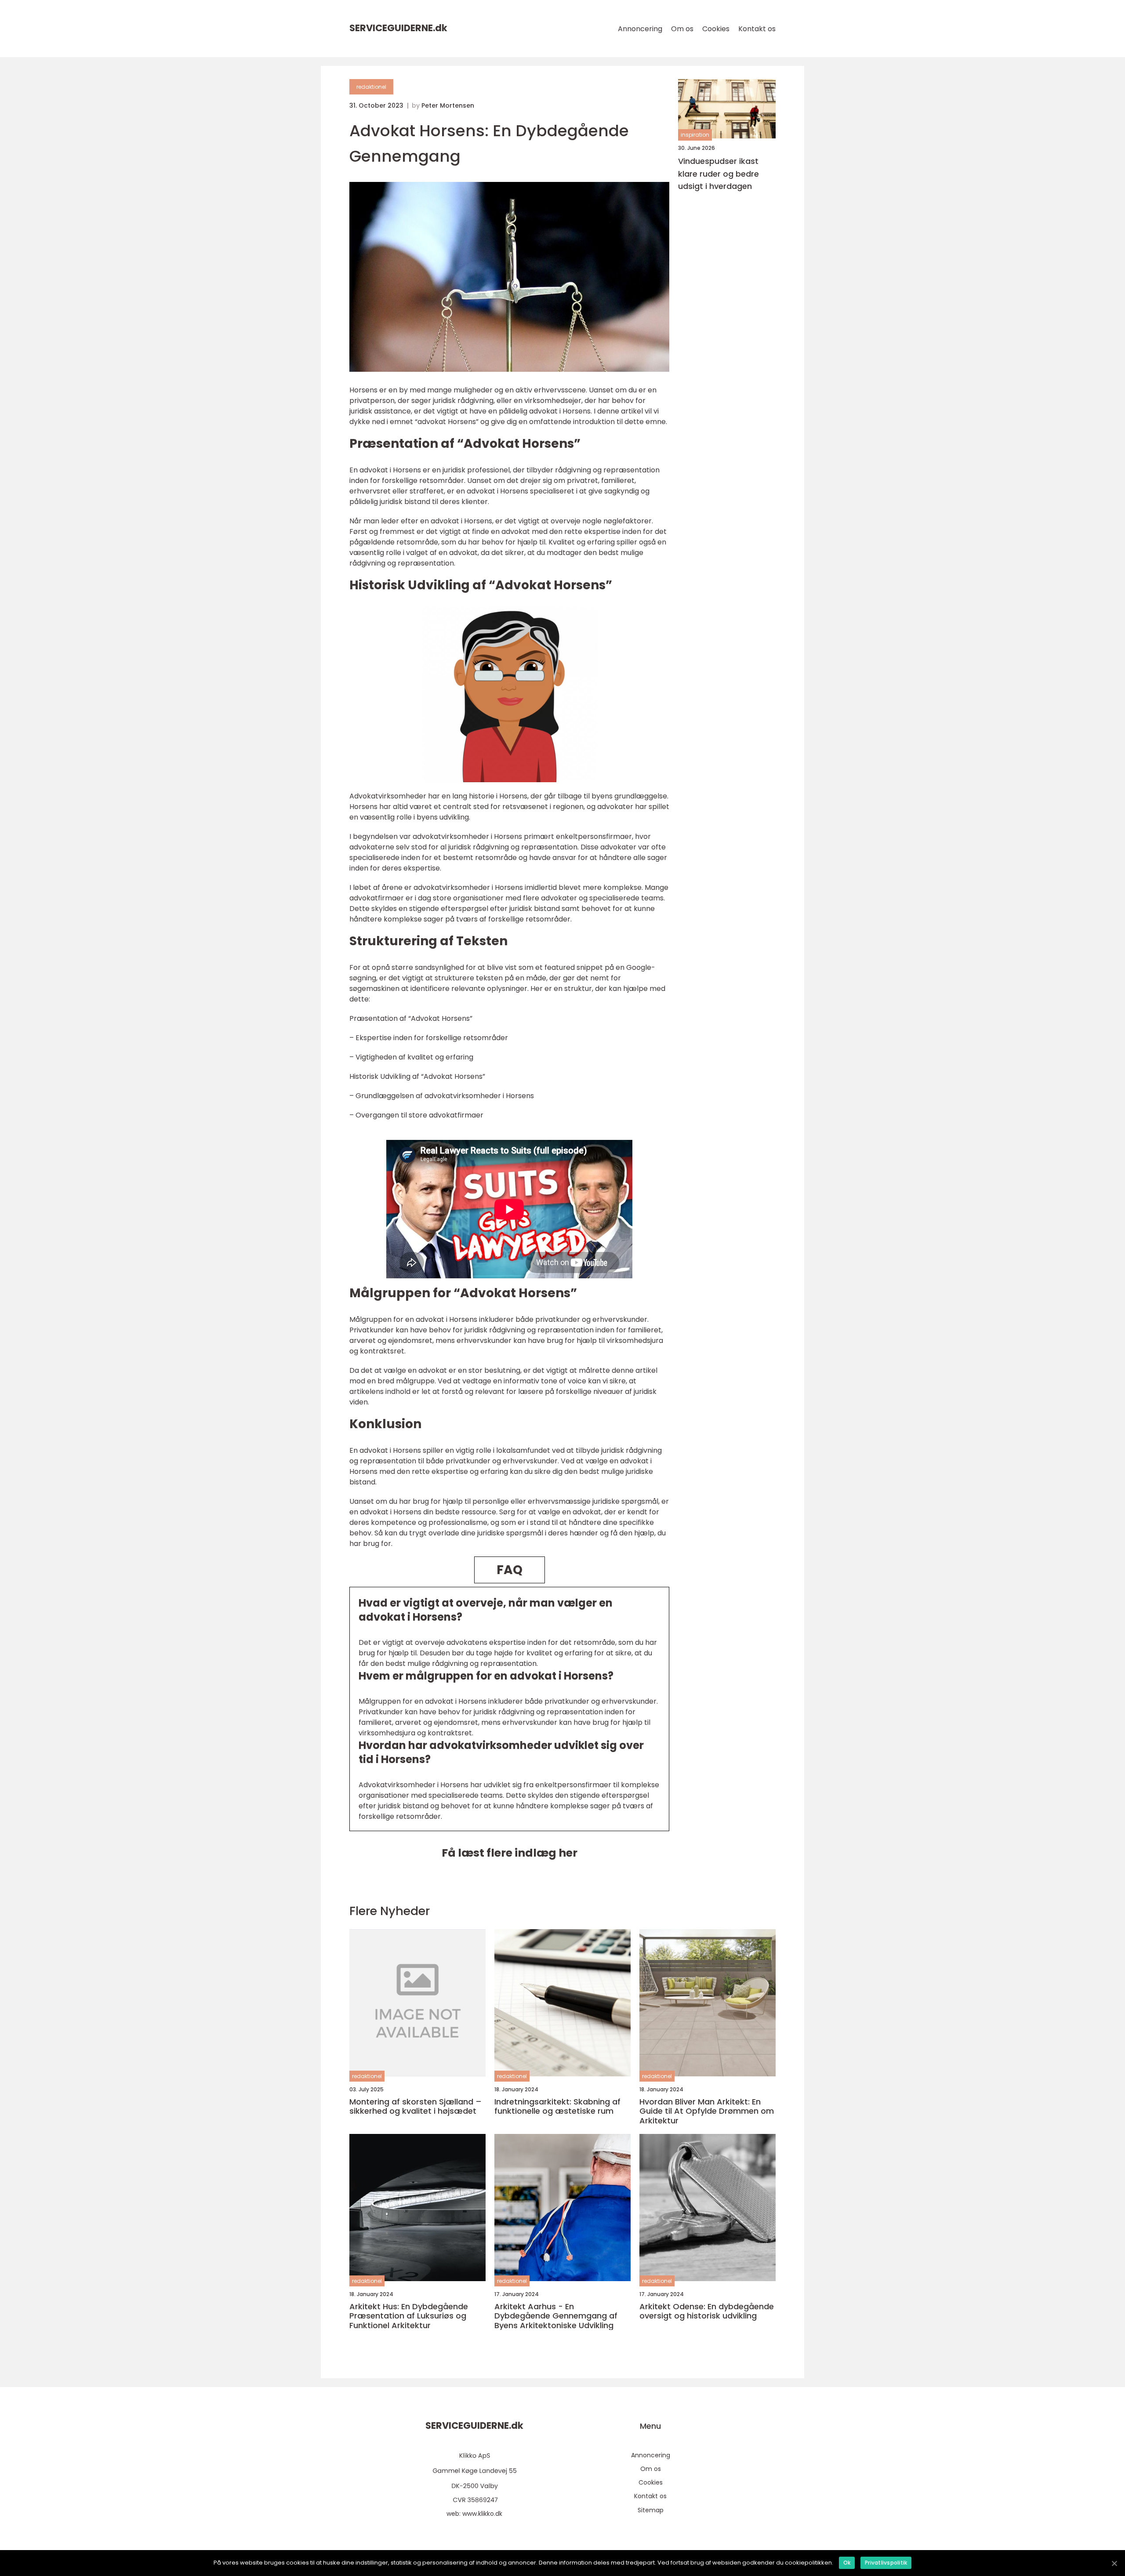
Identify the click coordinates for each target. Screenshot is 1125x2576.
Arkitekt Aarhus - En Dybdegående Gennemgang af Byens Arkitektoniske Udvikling (556, 2316)
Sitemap (651, 2510)
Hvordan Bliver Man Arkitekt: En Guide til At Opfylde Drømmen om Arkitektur (707, 2111)
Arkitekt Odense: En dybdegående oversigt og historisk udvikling (707, 2311)
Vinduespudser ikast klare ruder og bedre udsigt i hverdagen (719, 174)
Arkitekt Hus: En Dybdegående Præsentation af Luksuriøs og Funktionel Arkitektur (409, 2316)
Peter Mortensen (448, 105)
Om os (682, 29)
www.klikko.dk (482, 2514)
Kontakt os (757, 29)
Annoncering (640, 29)
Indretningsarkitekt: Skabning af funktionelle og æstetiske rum (557, 2106)
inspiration (695, 135)
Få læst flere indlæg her (510, 1853)
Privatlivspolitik (886, 2563)
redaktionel (371, 87)
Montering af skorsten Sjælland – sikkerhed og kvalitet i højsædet (416, 2106)
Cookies (716, 29)
